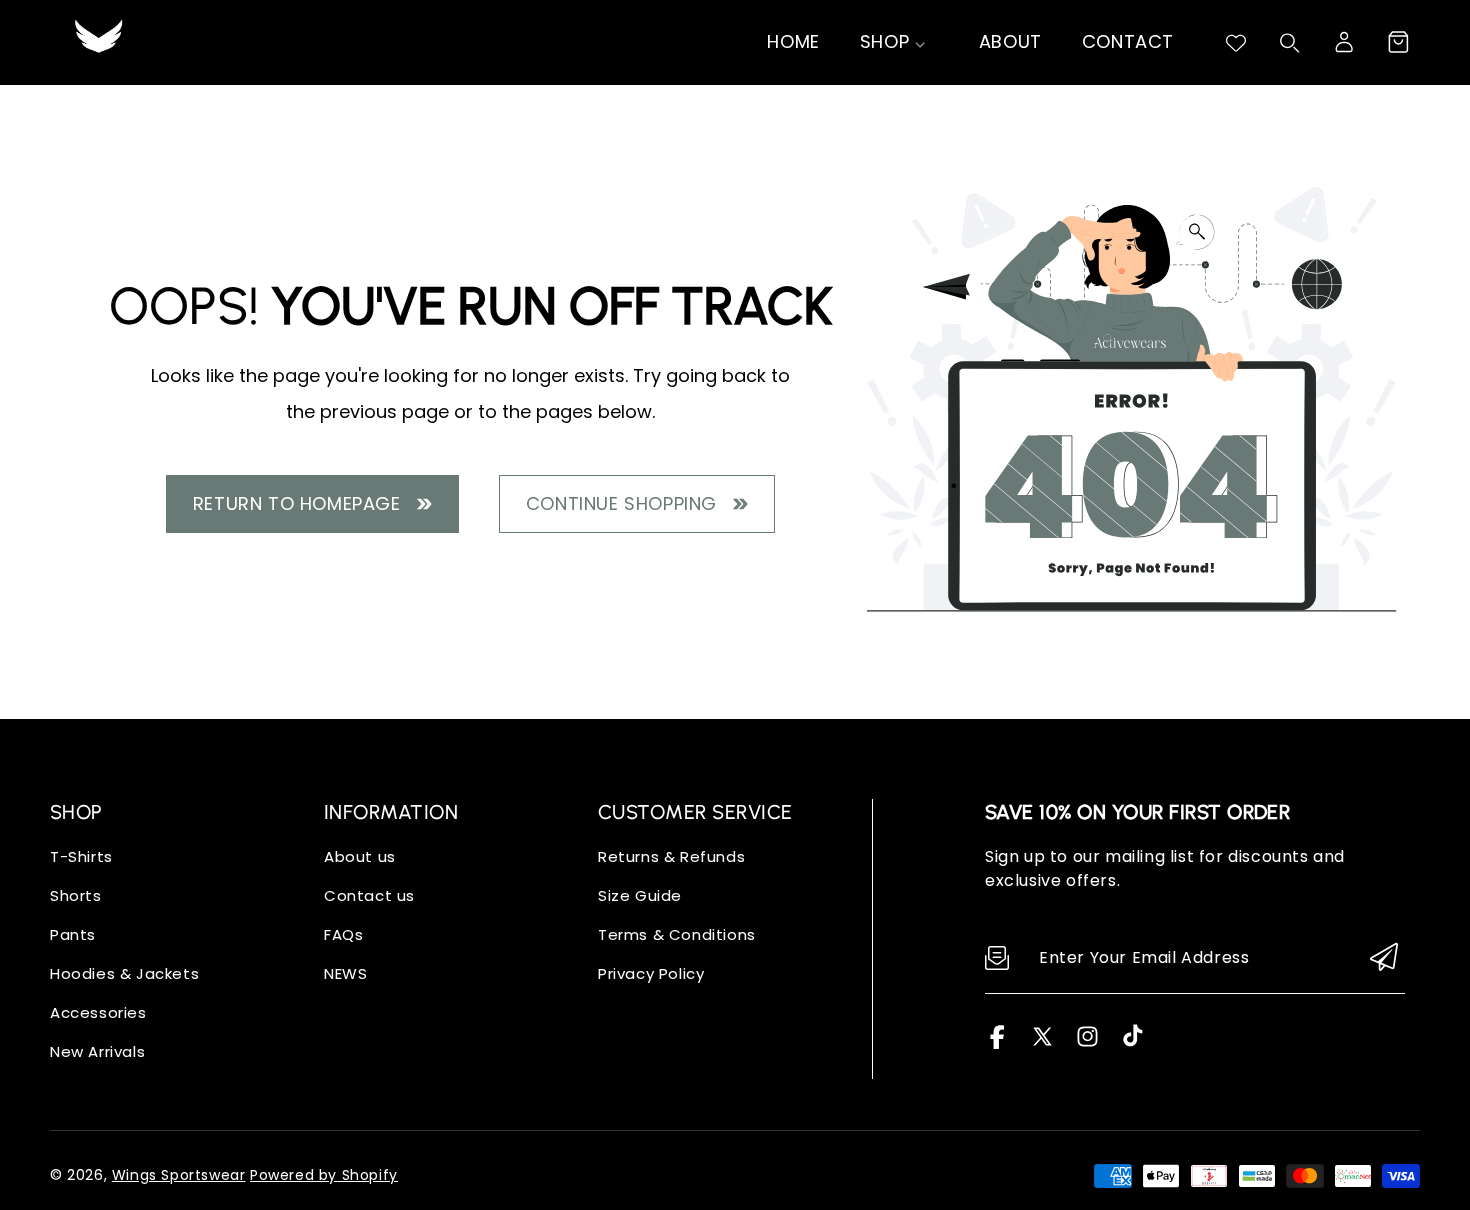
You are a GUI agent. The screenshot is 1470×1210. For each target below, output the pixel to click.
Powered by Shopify (324, 1175)
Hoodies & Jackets (124, 973)
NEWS (345, 973)
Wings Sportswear (179, 1175)
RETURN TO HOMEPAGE (302, 503)
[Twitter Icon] (1042, 1043)
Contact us (369, 895)
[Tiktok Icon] (1132, 1043)
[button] (1398, 42)
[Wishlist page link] (1236, 43)
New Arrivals (97, 1051)
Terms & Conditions (677, 934)
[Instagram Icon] (1087, 1043)
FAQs (343, 934)
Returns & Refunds (671, 856)
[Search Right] (1290, 43)
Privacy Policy (651, 973)
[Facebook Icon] (997, 1043)
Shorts (76, 895)
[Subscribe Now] (1384, 958)
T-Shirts (81, 856)
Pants (73, 934)
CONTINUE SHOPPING (627, 503)
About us (360, 856)
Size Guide (640, 895)
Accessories (98, 1012)
